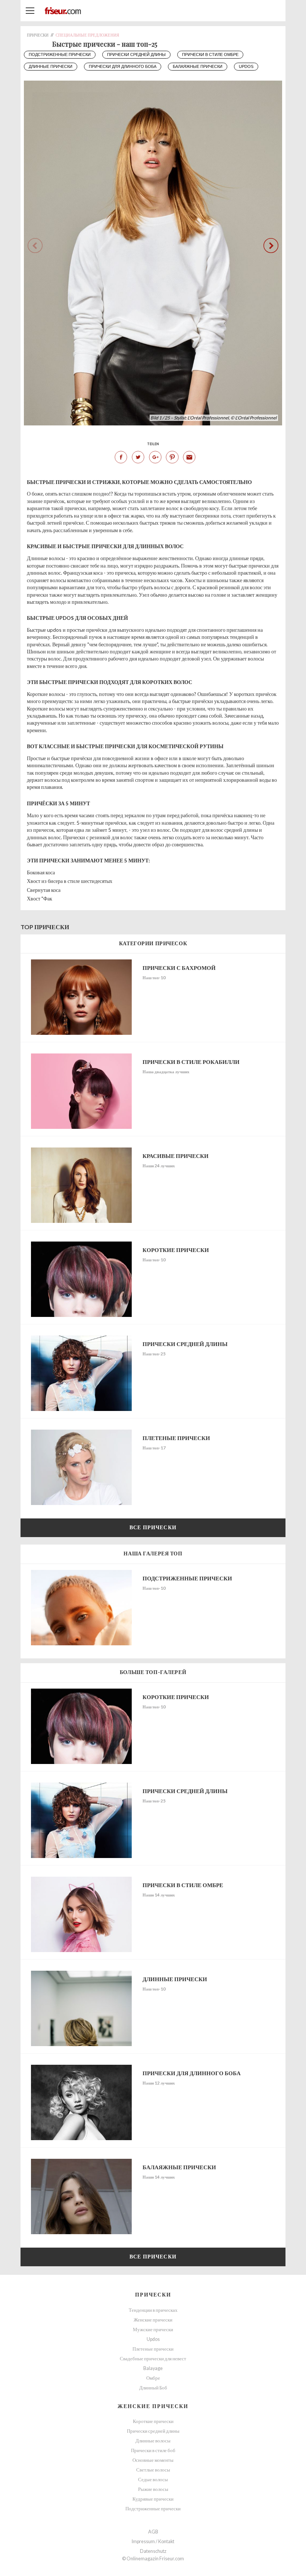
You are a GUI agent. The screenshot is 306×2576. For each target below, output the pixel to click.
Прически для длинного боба (123, 66)
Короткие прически (153, 2421)
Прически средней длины (136, 54)
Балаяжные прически (198, 66)
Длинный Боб (153, 2388)
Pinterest (172, 457)
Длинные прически (51, 66)
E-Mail (189, 457)
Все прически (153, 1527)
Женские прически (153, 2320)
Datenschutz (153, 2551)
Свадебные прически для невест (153, 2359)
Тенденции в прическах (153, 2310)
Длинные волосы (153, 2441)
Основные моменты (153, 2460)
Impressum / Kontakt (153, 2541)
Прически (153, 2294)
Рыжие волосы (153, 2489)
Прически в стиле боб (153, 2450)
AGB (153, 2532)
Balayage (153, 2368)
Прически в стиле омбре (210, 54)
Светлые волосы (153, 2470)
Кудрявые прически (153, 2499)
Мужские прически (153, 2330)
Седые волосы (153, 2480)
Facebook (121, 457)
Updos (246, 66)
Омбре (153, 2378)
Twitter (138, 457)
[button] (271, 246)
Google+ (155, 457)
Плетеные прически (153, 2349)
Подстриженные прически (60, 54)
